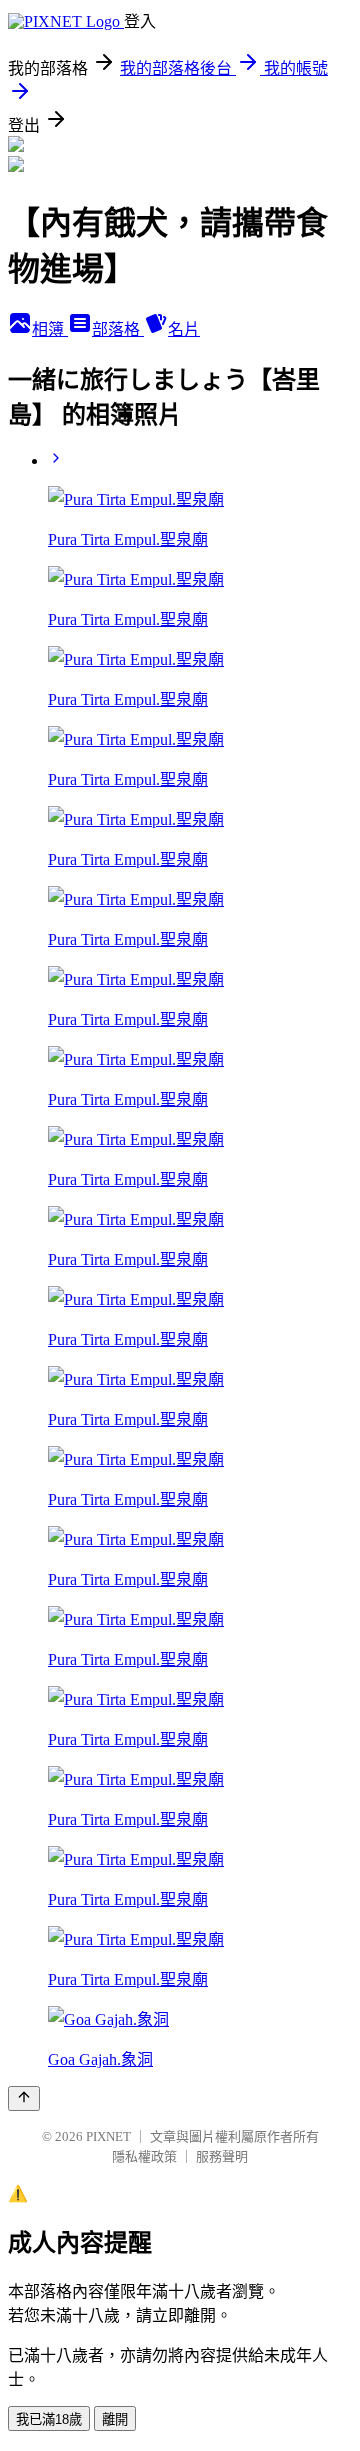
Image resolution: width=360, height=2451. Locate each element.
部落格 (118, 329)
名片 (184, 329)
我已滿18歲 (49, 2419)
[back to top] (24, 2098)
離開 (115, 2419)
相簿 (50, 329)
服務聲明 (222, 2156)
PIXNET (108, 2136)
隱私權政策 (144, 2156)
